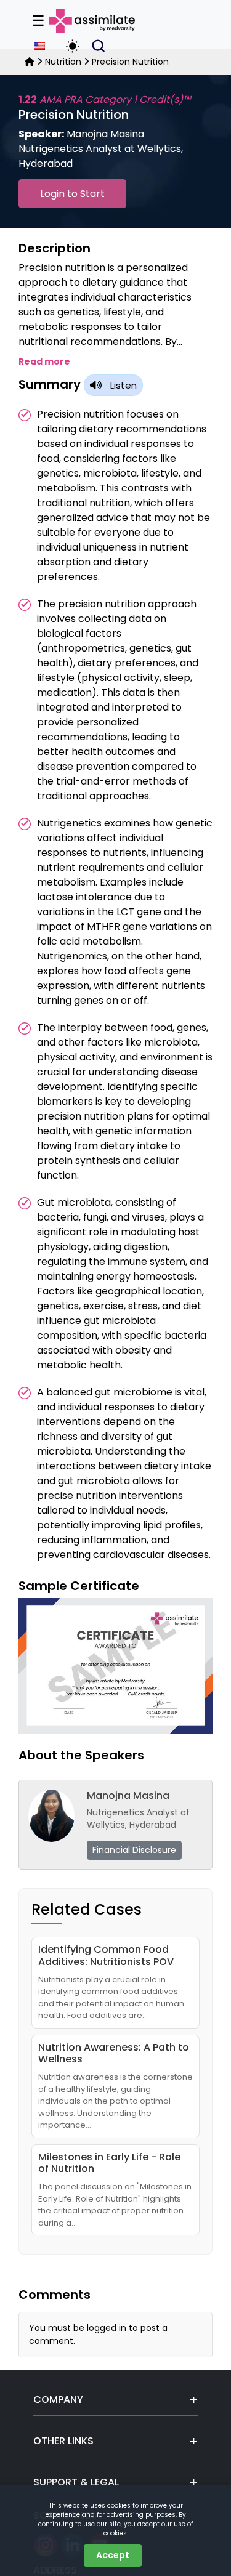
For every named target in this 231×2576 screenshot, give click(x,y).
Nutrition (63, 62)
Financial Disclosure (134, 1850)
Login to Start (72, 194)
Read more (44, 361)
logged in (107, 2328)
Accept (113, 2555)
